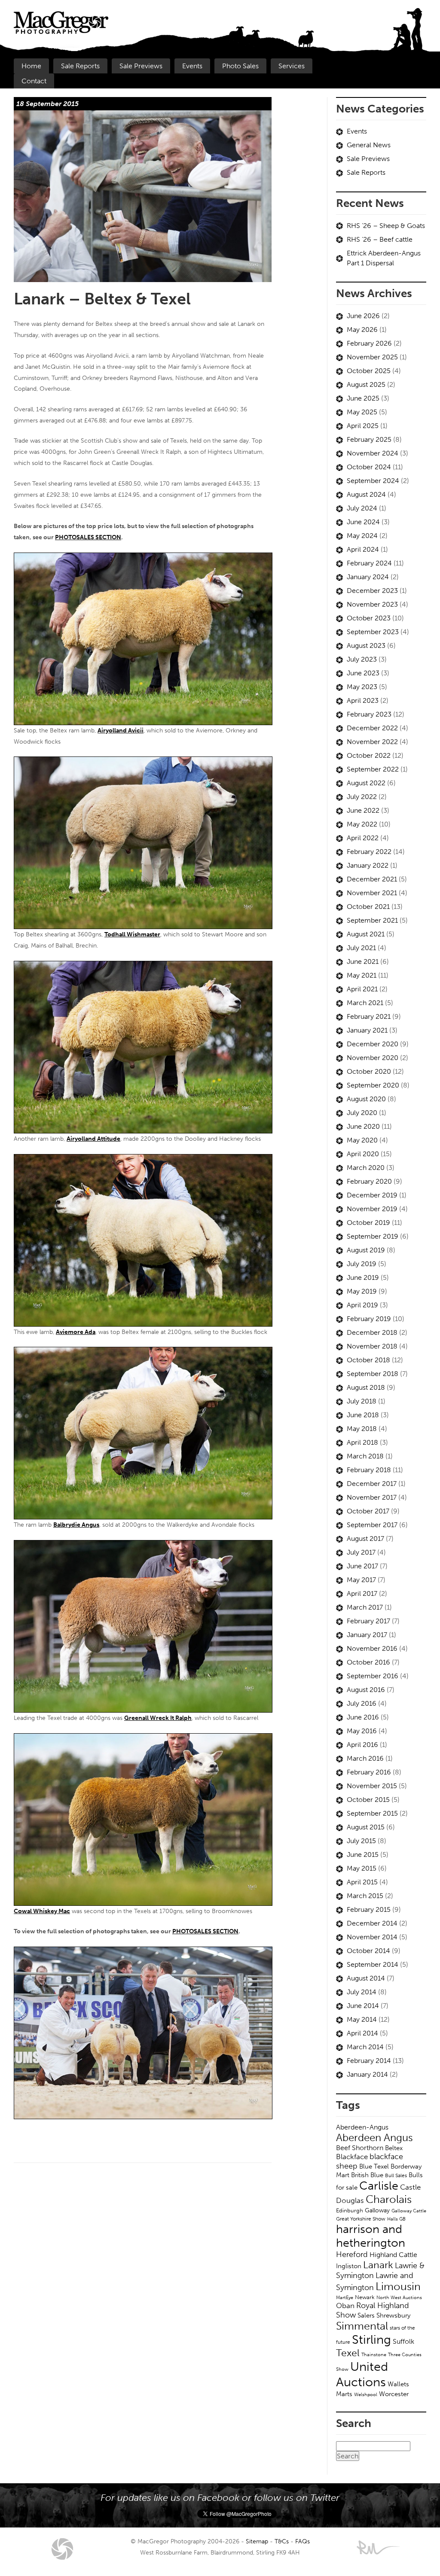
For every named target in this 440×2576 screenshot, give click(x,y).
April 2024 (363, 549)
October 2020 (369, 1071)
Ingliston (349, 2266)
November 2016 (372, 1648)
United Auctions (362, 2374)
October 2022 (369, 755)
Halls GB (396, 2219)
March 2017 (365, 1607)
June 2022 (363, 810)
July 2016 (362, 1703)
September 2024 (373, 481)
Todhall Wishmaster (132, 934)
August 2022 (366, 783)
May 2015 (362, 1868)
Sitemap (257, 2541)
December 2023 (372, 591)
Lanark (378, 2265)
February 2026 (369, 343)
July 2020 (362, 1113)
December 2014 (372, 1923)
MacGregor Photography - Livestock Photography (62, 2549)
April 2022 (363, 838)
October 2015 (368, 1800)
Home (31, 66)
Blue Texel (374, 2166)
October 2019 (368, 1223)
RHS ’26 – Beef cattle (380, 239)
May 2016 (362, 1731)
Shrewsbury (393, 2315)
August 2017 (365, 1539)
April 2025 (363, 426)
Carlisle (379, 2186)
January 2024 (368, 577)
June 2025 (363, 398)
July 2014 (362, 1992)
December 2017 (372, 1484)
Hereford (352, 2254)
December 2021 (372, 879)
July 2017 (361, 1552)
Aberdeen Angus (374, 2137)
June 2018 (363, 1415)
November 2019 (372, 1209)
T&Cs (282, 2541)
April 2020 (363, 1154)
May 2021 (362, 975)
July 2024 (362, 508)
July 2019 (362, 1264)
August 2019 (366, 1250)
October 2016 (368, 1662)
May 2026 (362, 330)
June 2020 (363, 1126)
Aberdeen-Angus (362, 2127)
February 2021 (369, 1016)
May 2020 (362, 1140)
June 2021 (363, 961)
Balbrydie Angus (76, 1525)
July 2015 (361, 1841)
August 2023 (366, 646)
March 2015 (365, 1896)
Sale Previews (141, 66)
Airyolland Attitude (93, 1139)
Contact (34, 81)
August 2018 (366, 1387)
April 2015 (362, 1882)
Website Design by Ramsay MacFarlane (378, 2548)
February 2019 (369, 1319)
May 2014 (362, 2019)
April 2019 (362, 1305)
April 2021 (362, 989)
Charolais (389, 2199)
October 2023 (369, 618)
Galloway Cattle (409, 2211)
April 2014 (362, 2033)
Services (292, 66)
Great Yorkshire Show (361, 2219)
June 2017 (362, 1566)
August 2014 (366, 1978)
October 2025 (369, 371)
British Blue (367, 2175)
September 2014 (373, 1964)
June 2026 (363, 316)
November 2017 (372, 1497)
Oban (345, 2306)
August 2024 (366, 494)
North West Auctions (399, 2297)
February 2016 (369, 1772)
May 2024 (362, 536)
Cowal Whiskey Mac (42, 1911)
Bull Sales (396, 2175)
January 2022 (368, 865)
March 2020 (366, 1168)
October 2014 (368, 1951)
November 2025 (372, 357)
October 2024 (369, 467)
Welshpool (366, 2394)
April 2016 (362, 1745)
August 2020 (366, 1099)
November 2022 (372, 742)
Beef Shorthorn (360, 2148)
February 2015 (369, 1909)
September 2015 (372, 1813)
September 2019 (373, 1236)
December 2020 (373, 1044)
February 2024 (369, 563)
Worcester (394, 2394)
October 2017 (368, 1511)
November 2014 (372, 1937)
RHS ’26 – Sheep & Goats (386, 226)
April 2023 (363, 700)
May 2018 (362, 1429)
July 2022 (362, 797)
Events (192, 66)
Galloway (377, 2210)
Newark (365, 2297)
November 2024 (373, 453)
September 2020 (373, 1085)
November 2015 (372, 1786)
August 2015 (366, 1827)
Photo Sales (240, 66)
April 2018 (362, 1442)
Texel (348, 2353)
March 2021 (365, 1003)
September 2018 (373, 1374)
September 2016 (373, 1676)
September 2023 (373, 632)
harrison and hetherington (371, 2236)
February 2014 (369, 2061)
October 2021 (368, 907)
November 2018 (372, 1346)
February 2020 (369, 1181)
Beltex (394, 2148)
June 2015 (363, 1855)
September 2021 (372, 920)
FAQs (302, 2541)
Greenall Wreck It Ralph (158, 1718)
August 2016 (366, 1690)
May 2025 (362, 412)
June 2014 (363, 2006)
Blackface (352, 2157)
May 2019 (362, 1291)
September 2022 (373, 769)
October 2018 (368, 1360)
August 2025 (366, 384)
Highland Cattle (393, 2255)
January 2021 (367, 1030)
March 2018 (365, 1456)
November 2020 (373, 1058)
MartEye (345, 2297)
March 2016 (365, 1758)
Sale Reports (80, 66)
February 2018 (369, 1470)
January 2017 (367, 1635)
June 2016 (363, 1717)
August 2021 (366, 934)
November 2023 (372, 604)
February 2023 (369, 714)
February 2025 (369, 439)
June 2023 (363, 673)
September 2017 (372, 1525)
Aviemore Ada (76, 1332)
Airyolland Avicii (121, 730)
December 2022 (372, 728)
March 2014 (365, 2047)
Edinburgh (350, 2210)
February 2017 (368, 1621)
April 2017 (362, 1593)
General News (369, 145)
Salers (366, 2315)
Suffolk (403, 2341)
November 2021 (372, 893)
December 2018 (372, 1332)
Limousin (398, 2286)
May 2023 (362, 687)
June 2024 (363, 522)
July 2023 (362, 659)
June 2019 (363, 1277)
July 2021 (361, 948)
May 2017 (361, 1580)
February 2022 (369, 852)
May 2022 (362, 824)
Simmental (362, 2326)
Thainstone (374, 2355)
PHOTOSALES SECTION (88, 537)
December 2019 (372, 1195)
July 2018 (362, 1401)
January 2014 (367, 2074)
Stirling (371, 2339)
